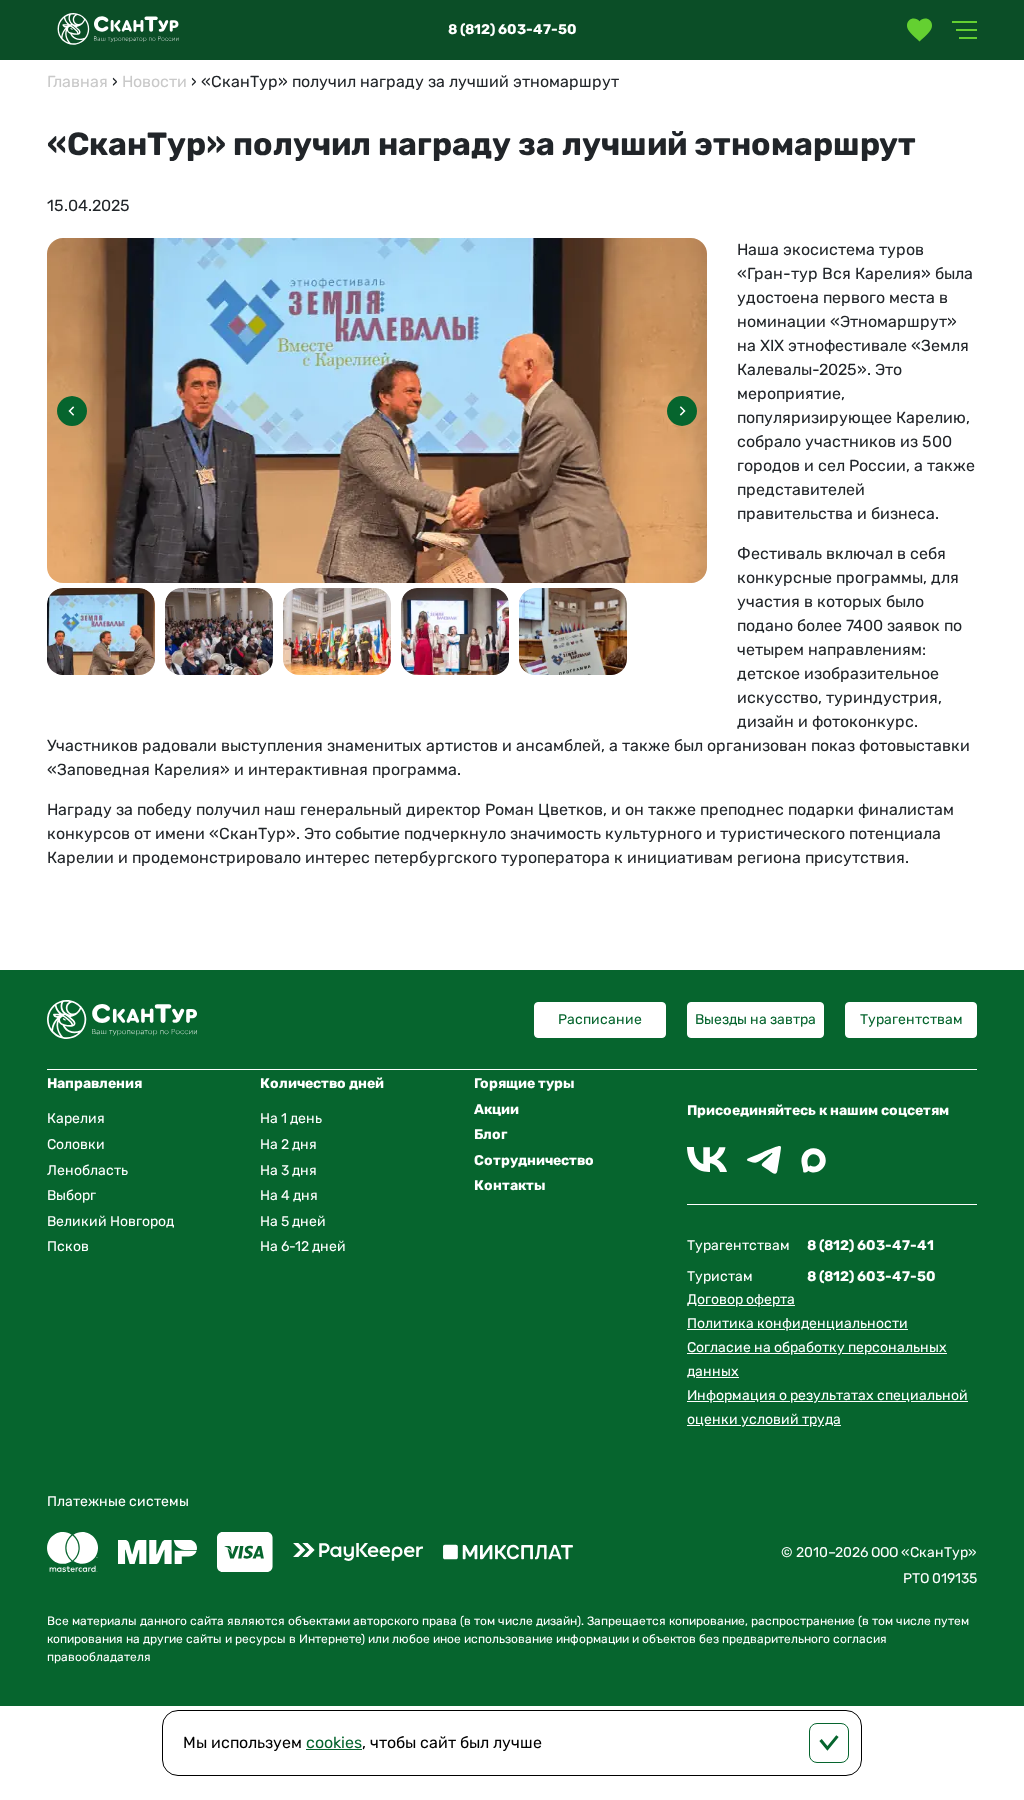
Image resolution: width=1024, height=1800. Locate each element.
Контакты (510, 1185)
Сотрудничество (534, 1160)
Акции (496, 1109)
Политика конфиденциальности (797, 1323)
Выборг (71, 1195)
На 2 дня (288, 1144)
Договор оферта (741, 1299)
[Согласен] (829, 1743)
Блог (490, 1134)
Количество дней (322, 1083)
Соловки (76, 1144)
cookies (334, 1742)
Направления (94, 1083)
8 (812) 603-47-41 (870, 1245)
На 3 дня (288, 1170)
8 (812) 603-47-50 (512, 29)
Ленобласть (87, 1170)
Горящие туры (524, 1083)
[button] (682, 411)
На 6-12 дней (303, 1246)
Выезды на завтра (755, 1019)
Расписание (600, 1019)
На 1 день (291, 1118)
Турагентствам (911, 1019)
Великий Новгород (110, 1221)
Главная (77, 81)
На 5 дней (293, 1221)
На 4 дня (289, 1195)
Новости (154, 81)
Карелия (76, 1118)
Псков (68, 1246)
